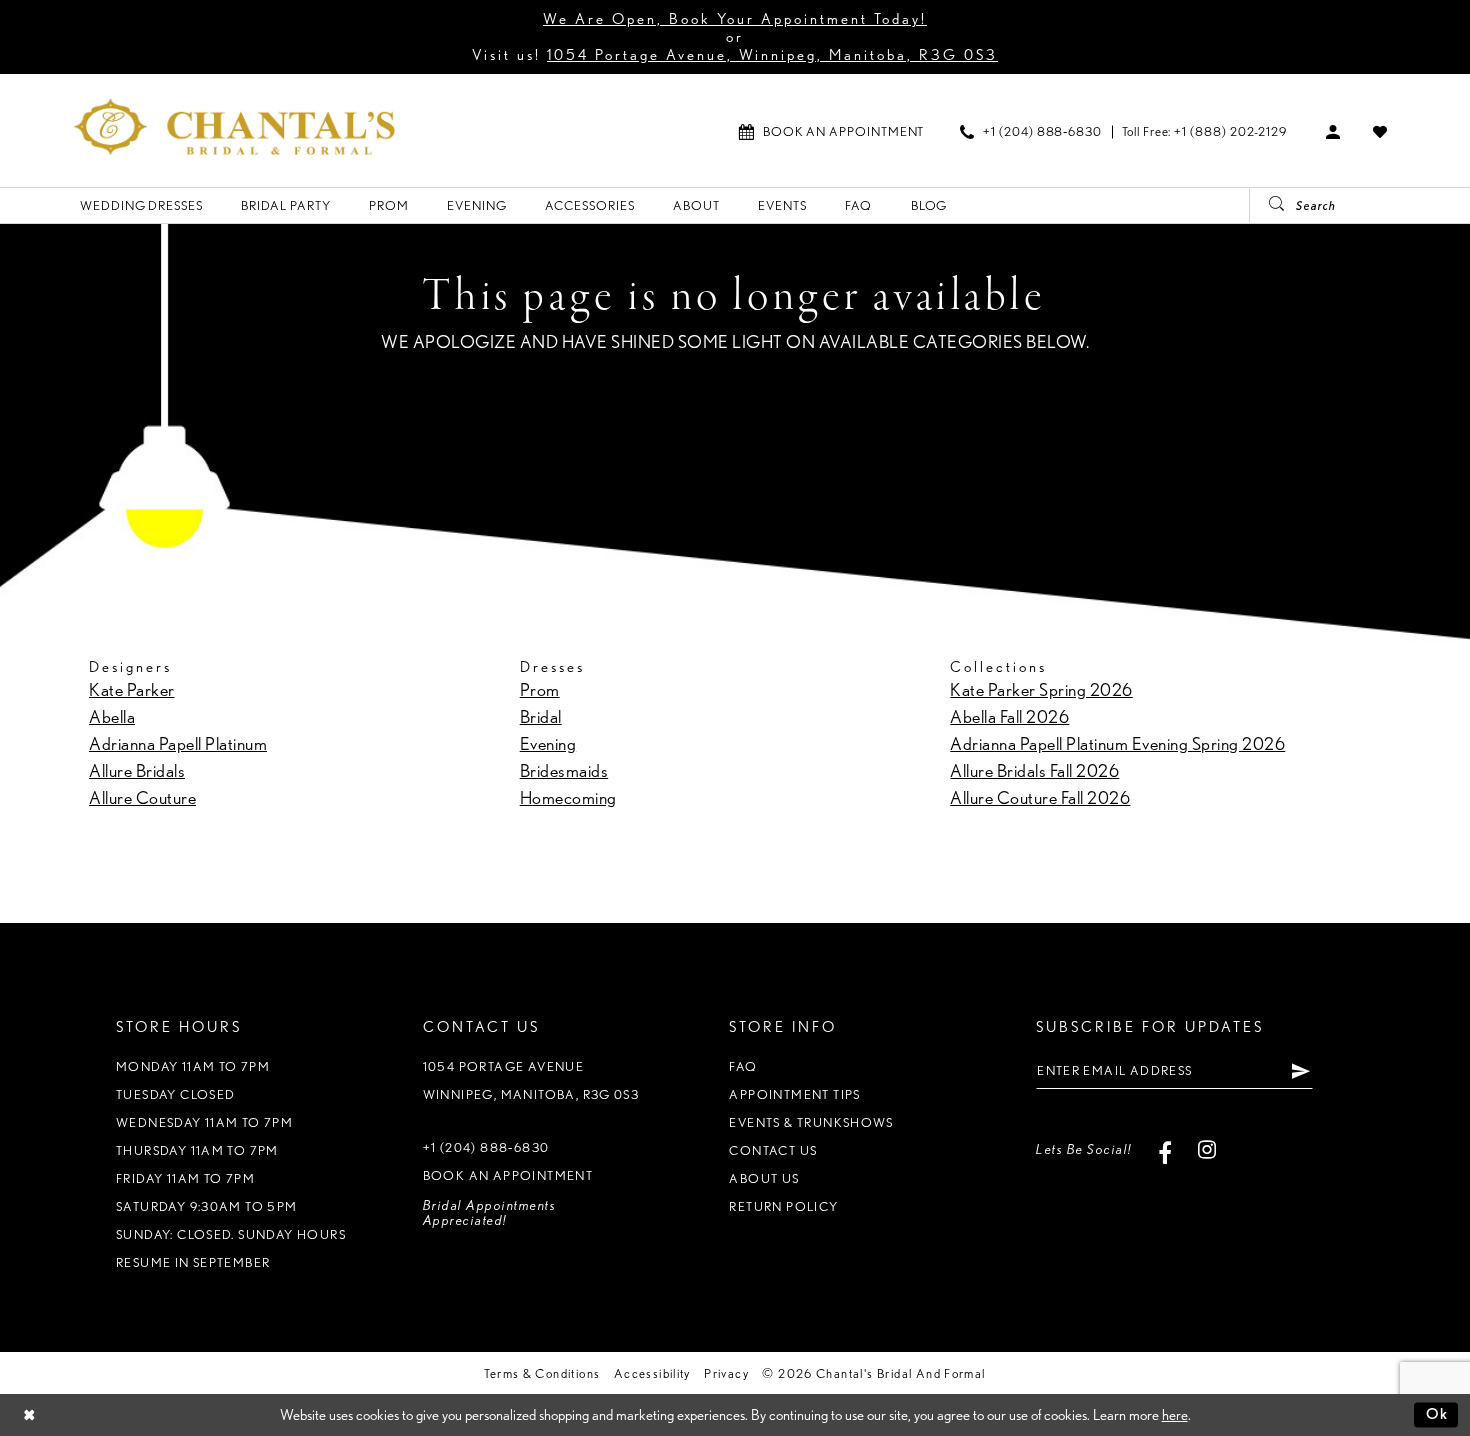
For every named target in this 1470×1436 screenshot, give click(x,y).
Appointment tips (794, 1094)
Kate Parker (132, 689)
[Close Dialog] (29, 1414)
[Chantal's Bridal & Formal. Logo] (234, 126)
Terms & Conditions (542, 1373)
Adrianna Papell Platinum (178, 743)
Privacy (726, 1373)
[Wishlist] (1380, 131)
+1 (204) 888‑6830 (486, 1147)
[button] (1333, 131)
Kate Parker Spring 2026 (1041, 689)
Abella (112, 716)
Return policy (783, 1206)
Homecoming (568, 797)
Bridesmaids (564, 770)
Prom (540, 689)
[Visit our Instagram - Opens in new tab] (1207, 1149)
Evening (548, 743)
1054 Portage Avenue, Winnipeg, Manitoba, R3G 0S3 (772, 55)
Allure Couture (142, 797)
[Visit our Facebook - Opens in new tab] (1165, 1149)
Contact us (773, 1150)
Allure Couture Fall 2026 (1040, 797)
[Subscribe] (1300, 1071)
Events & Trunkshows (811, 1122)
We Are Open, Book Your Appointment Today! (735, 19)
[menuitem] (831, 131)
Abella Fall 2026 (1009, 716)
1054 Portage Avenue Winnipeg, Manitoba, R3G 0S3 (531, 1080)
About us (764, 1178)
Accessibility (652, 1373)
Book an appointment (508, 1175)
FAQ (743, 1066)
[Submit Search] (1269, 205)
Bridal (541, 716)
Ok (1437, 1414)
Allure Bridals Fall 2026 (1034, 770)
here (1175, 1415)
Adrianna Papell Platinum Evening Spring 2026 (1117, 743)
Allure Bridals (137, 770)
